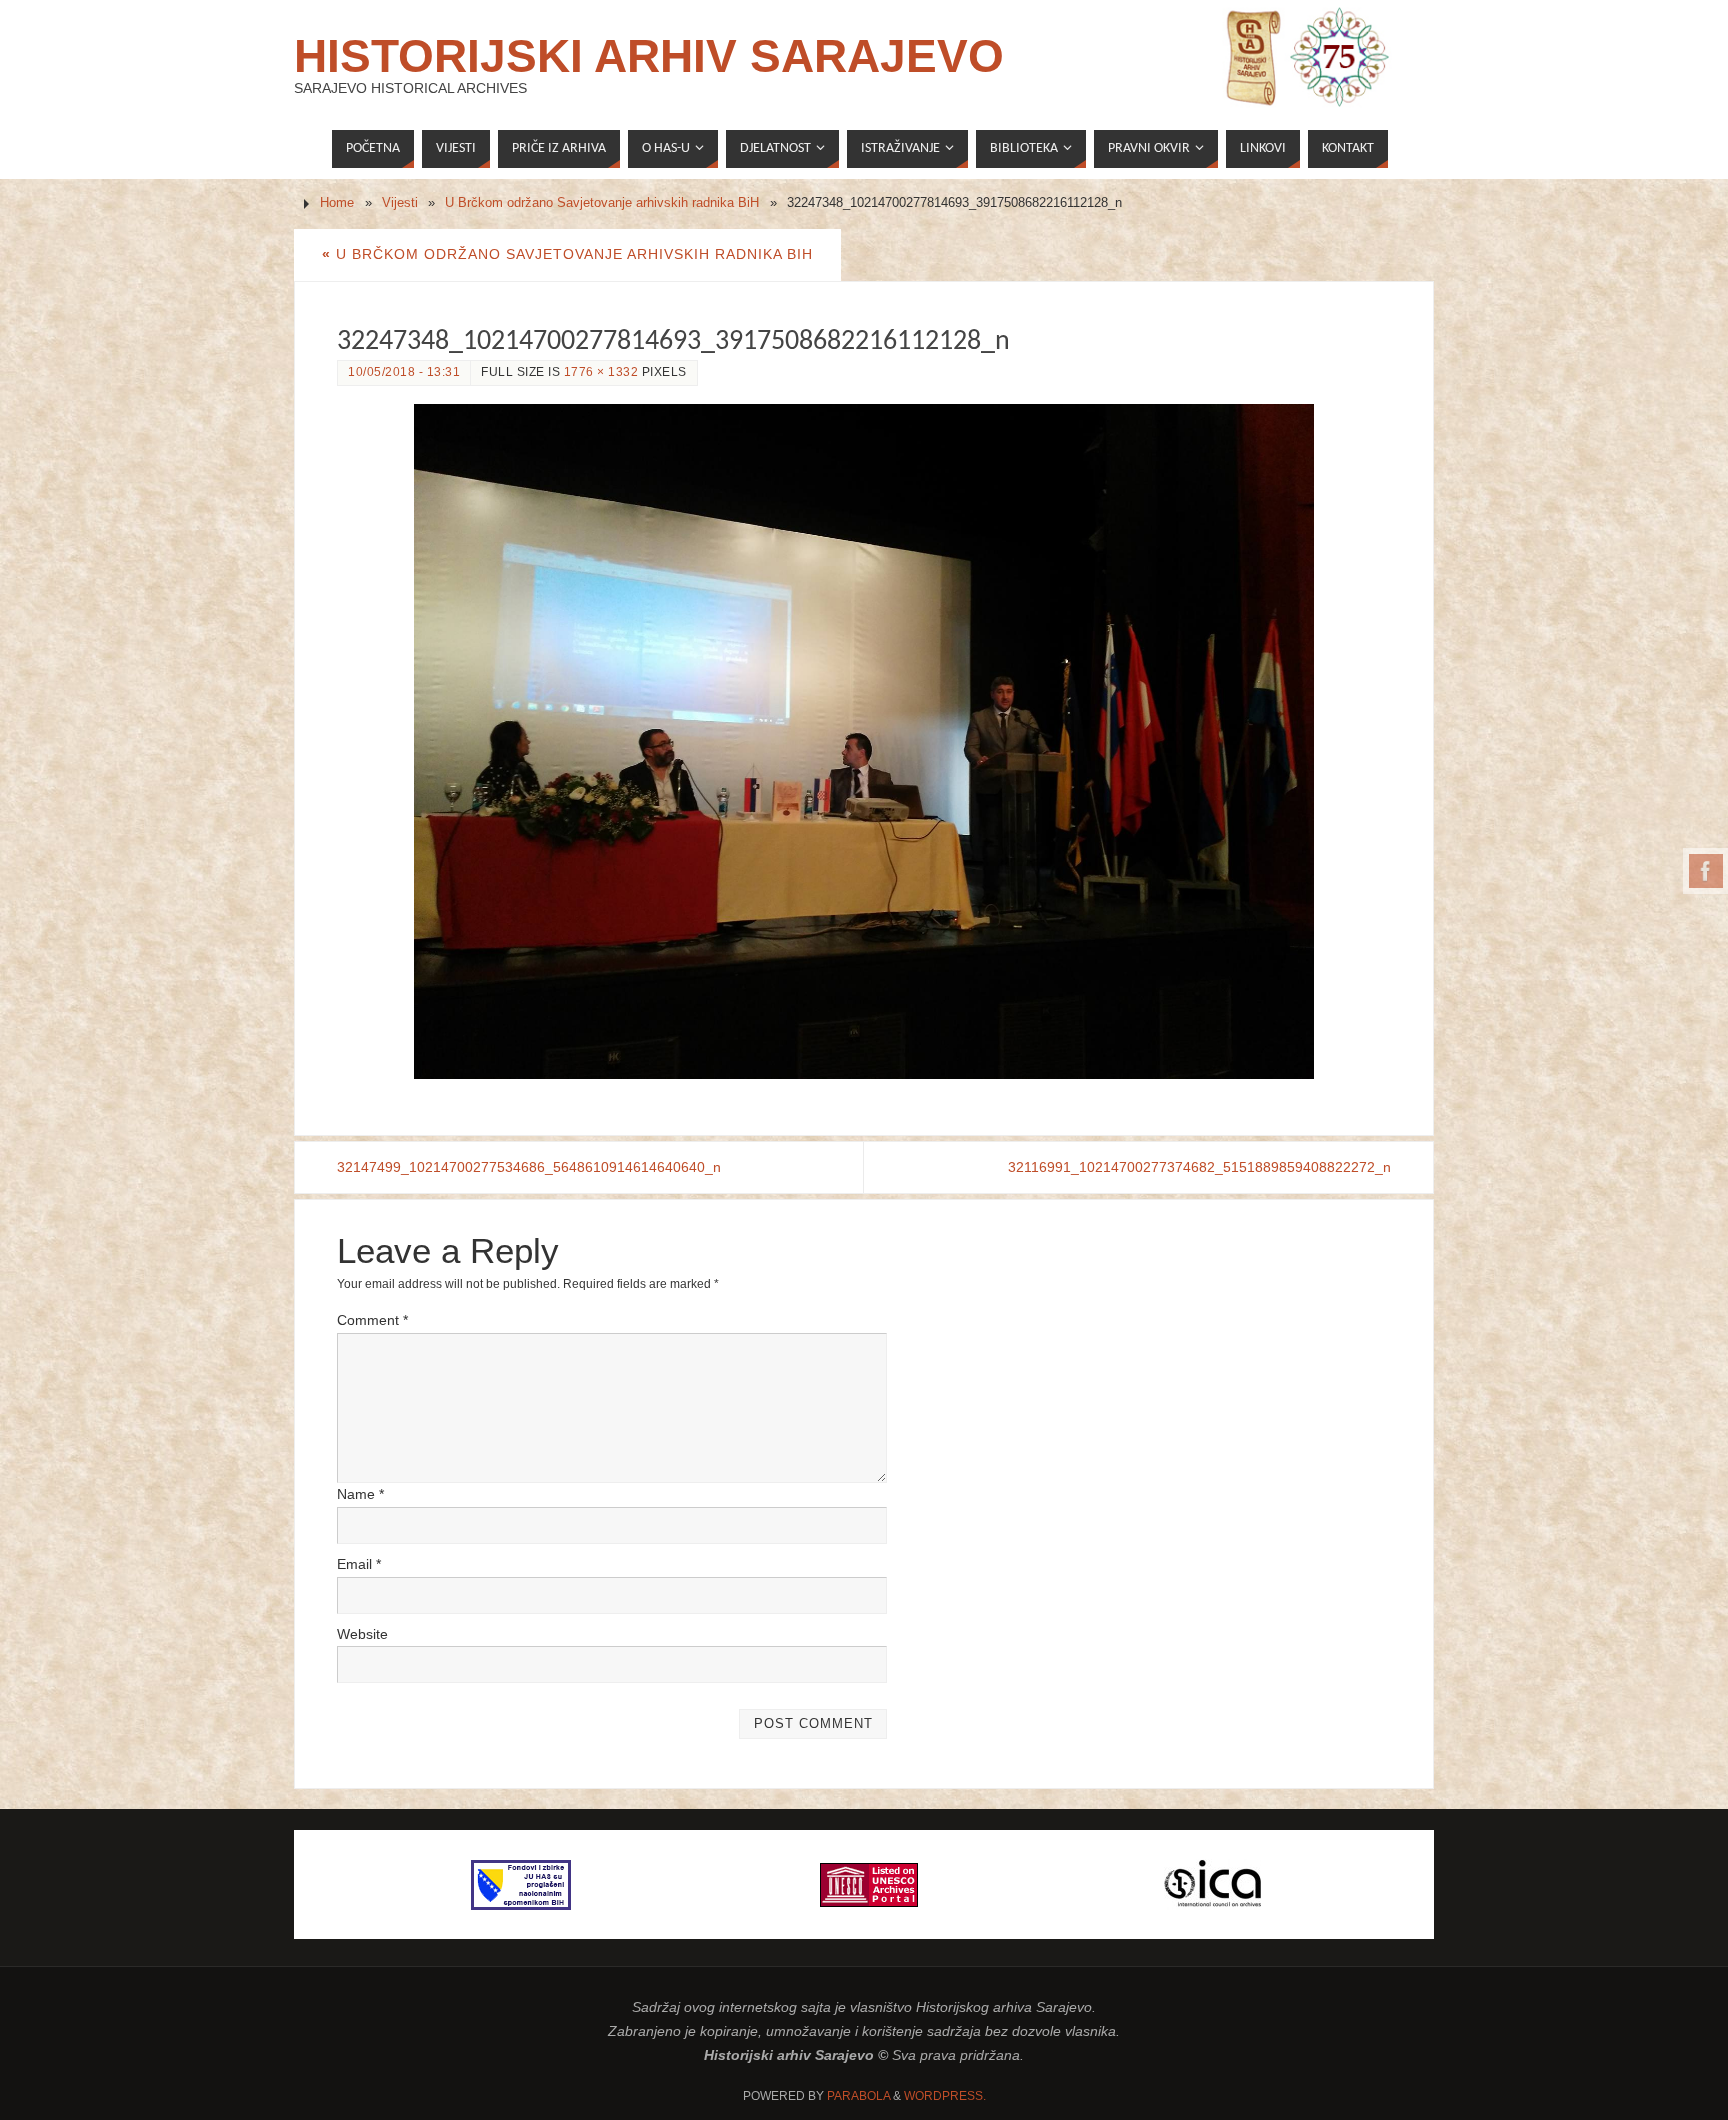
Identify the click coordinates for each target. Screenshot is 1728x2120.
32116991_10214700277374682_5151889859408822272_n (1199, 1167)
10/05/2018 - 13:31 (404, 372)
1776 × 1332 (601, 372)
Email (359, 1564)
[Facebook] (1706, 871)
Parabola (858, 2096)
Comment (372, 1320)
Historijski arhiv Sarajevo (649, 56)
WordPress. (945, 2096)
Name (360, 1494)
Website (362, 1634)
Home (337, 203)
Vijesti (400, 203)
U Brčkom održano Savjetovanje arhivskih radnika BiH (602, 203)
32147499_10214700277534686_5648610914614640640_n (529, 1167)
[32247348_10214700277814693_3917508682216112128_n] (864, 741)
